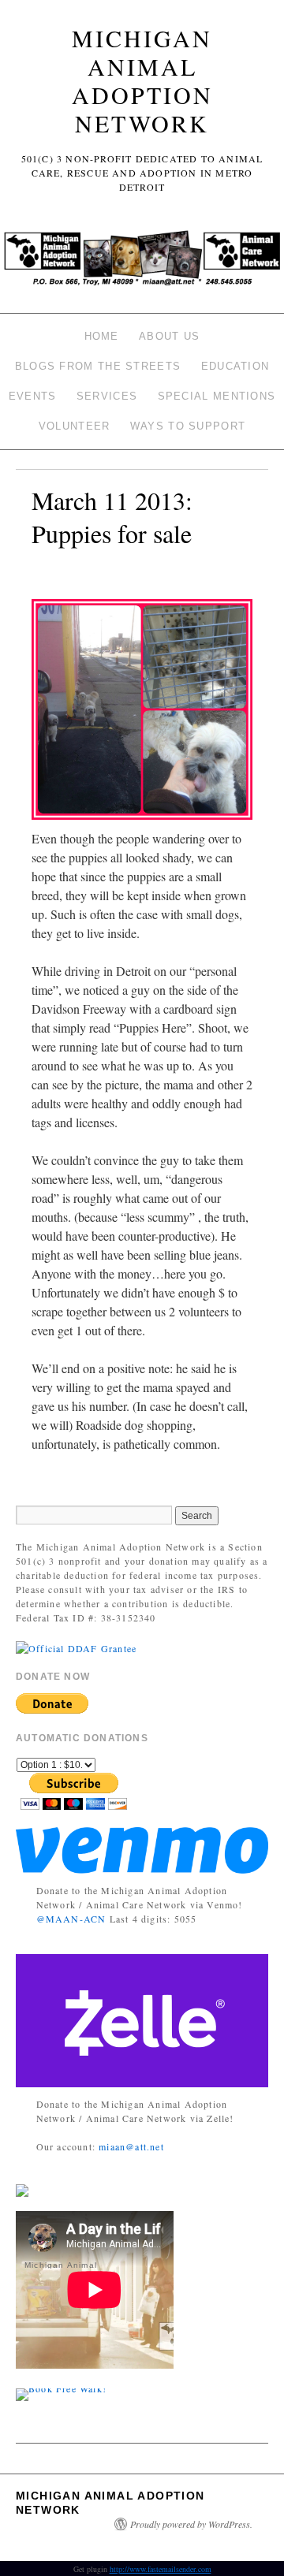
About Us (169, 336)
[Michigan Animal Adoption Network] (142, 263)
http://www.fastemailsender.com (161, 2569)
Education (235, 366)
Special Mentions (217, 396)
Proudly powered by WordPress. (191, 2524)
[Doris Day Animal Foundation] (76, 1646)
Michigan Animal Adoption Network (142, 80)
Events (33, 396)
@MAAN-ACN (71, 1919)
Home (102, 336)
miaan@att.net (131, 2146)
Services (107, 396)
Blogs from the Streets (98, 366)
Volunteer (75, 426)
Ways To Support (188, 426)
